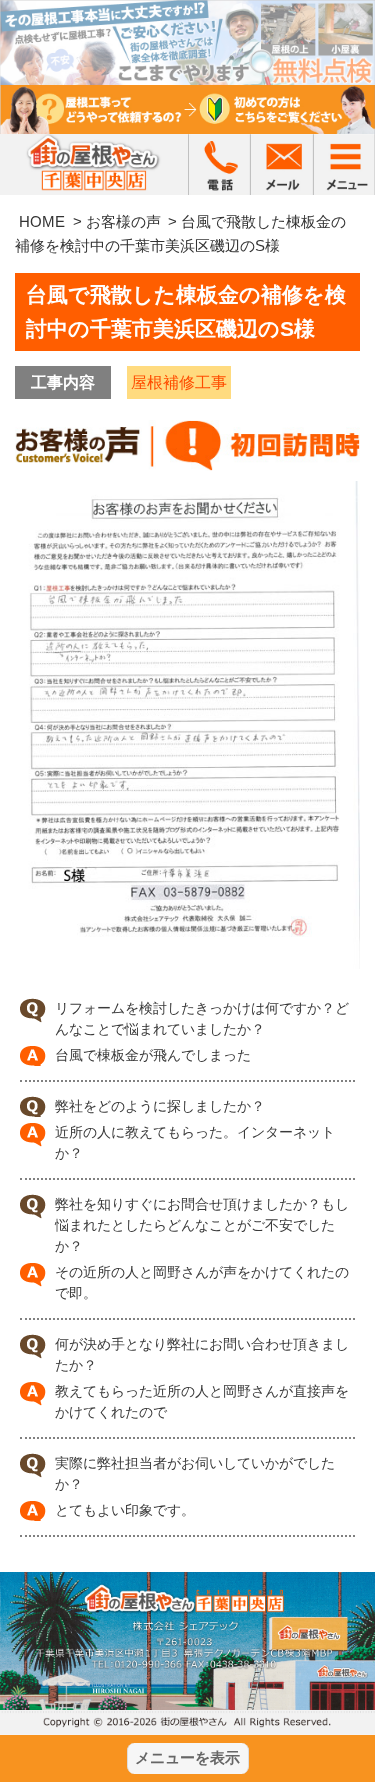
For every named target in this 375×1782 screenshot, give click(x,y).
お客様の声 (123, 221)
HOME (42, 221)
